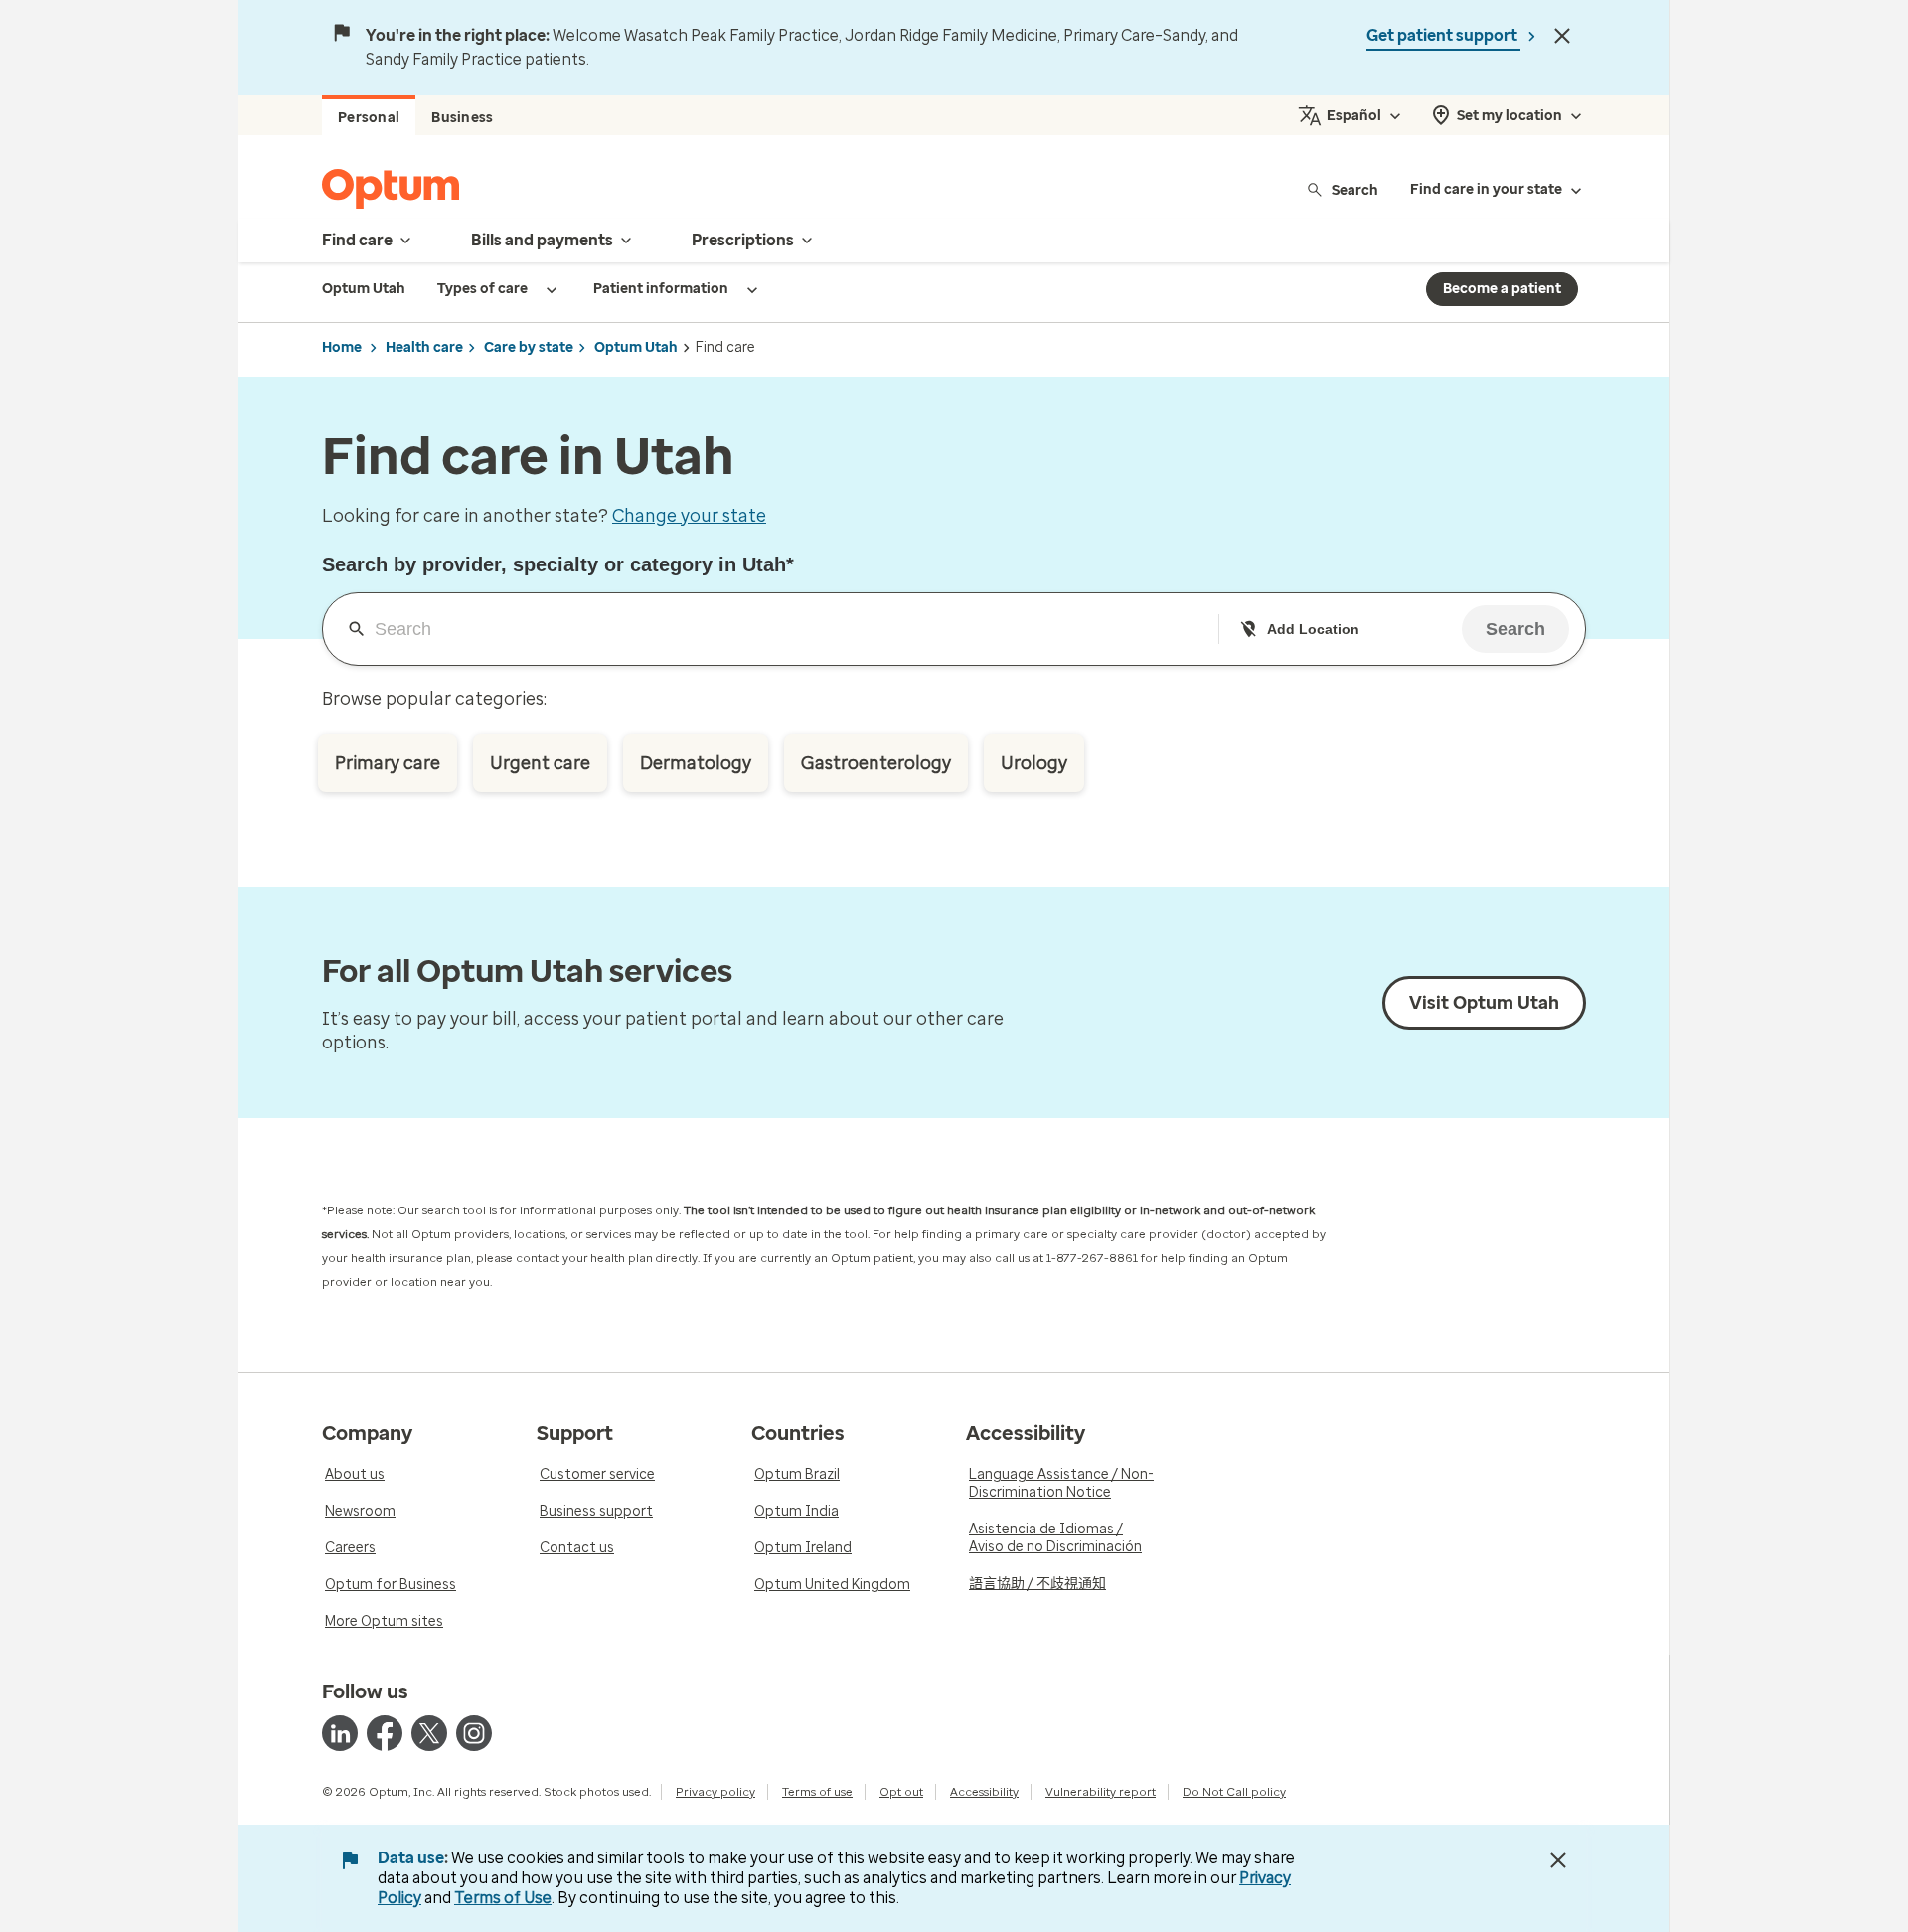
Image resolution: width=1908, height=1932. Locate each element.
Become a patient (1502, 289)
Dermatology (696, 763)
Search (1355, 189)
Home (342, 347)
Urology (1034, 763)
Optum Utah (636, 347)
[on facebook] (385, 1733)
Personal (369, 118)
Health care (424, 347)
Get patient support (1443, 35)
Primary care (388, 763)
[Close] (1562, 36)
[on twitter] (429, 1733)
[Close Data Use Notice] (1558, 1860)
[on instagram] (474, 1733)
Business (462, 118)
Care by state (529, 347)
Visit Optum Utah (1484, 1003)
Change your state (689, 516)
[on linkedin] (340, 1733)
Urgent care (540, 763)
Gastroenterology (876, 763)
